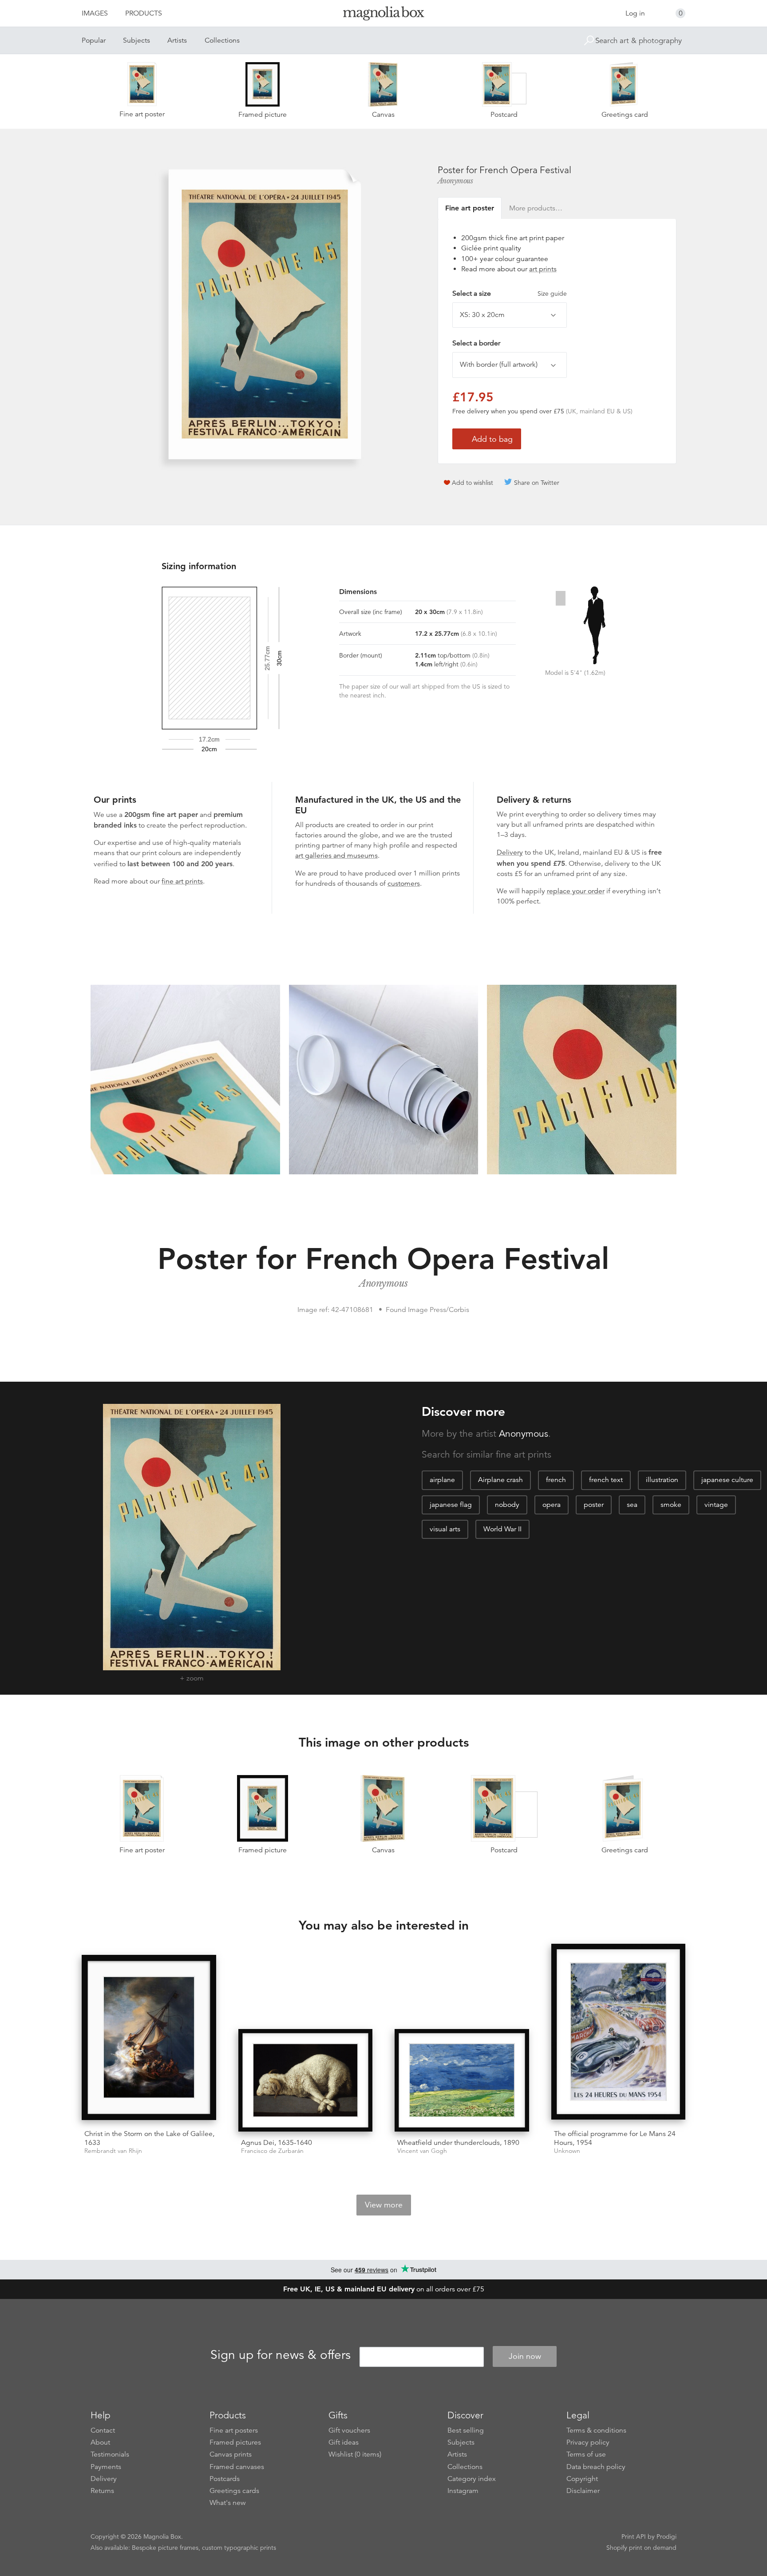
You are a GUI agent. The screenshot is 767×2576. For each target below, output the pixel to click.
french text (606, 1480)
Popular (94, 40)
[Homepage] (383, 15)
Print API (634, 2536)
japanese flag (451, 1505)
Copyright (582, 2479)
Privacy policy (588, 2442)
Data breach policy (596, 2467)
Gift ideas (344, 2442)
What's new (228, 2503)
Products (144, 13)
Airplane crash (500, 1480)
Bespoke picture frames (165, 2548)
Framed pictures (235, 2442)
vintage (716, 1505)
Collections (222, 40)
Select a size (510, 293)
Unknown (567, 2151)
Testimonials (110, 2454)
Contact (103, 2430)
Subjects (136, 40)
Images (95, 13)
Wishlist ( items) (355, 2454)
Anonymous (455, 181)
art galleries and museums (336, 856)
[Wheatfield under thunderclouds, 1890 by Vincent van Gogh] (462, 2080)
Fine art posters (234, 2430)
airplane (442, 1480)
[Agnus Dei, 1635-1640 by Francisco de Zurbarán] (306, 2080)
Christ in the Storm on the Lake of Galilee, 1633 (149, 2138)
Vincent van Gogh (422, 2151)
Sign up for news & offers (281, 2355)
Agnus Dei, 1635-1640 (277, 2143)
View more (384, 2205)
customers (404, 884)
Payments (106, 2467)
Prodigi (666, 2536)
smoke (671, 1505)
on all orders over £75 (384, 2289)
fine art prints (182, 881)
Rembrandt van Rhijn (113, 2151)
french (556, 1480)
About (100, 2442)
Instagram (463, 2491)
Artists (177, 40)
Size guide (552, 293)
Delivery (510, 852)
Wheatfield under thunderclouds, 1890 (458, 2143)
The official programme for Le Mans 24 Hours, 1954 (615, 2138)
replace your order (576, 891)
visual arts (445, 1529)
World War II (502, 1529)
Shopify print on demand (641, 2548)
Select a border (476, 343)
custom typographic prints (239, 2548)
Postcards (225, 2479)
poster (594, 1505)
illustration (662, 1480)
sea (632, 1505)
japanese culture (727, 1480)
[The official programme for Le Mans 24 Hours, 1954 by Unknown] (619, 2033)
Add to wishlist (472, 483)
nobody (507, 1505)
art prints (543, 269)
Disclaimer (583, 2491)
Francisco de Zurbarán (272, 2151)
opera (552, 1505)
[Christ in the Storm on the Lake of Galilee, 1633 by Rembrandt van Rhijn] (149, 2039)
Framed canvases (237, 2467)
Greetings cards (234, 2491)
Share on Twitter (537, 483)
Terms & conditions (596, 2430)
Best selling (466, 2430)
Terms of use (586, 2454)
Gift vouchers (349, 2430)
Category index (472, 2479)
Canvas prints (231, 2454)
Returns (102, 2491)
